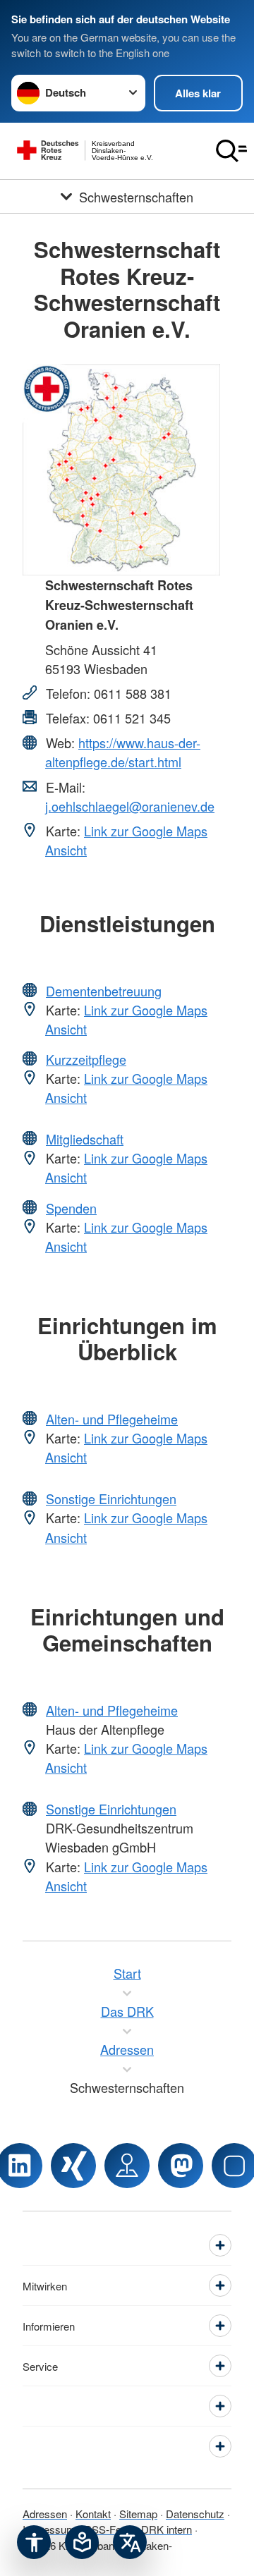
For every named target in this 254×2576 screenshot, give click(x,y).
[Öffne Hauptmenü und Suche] (231, 151)
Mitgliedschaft (85, 1139)
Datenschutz (195, 2514)
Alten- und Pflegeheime (112, 1419)
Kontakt (93, 2514)
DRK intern (167, 2529)
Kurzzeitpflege (86, 1059)
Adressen (45, 2514)
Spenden (71, 1208)
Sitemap (138, 2514)
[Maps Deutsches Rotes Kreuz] (127, 2166)
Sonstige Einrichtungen (111, 1498)
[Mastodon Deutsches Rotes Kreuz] (181, 2166)
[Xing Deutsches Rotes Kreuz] (73, 2166)
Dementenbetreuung (104, 991)
